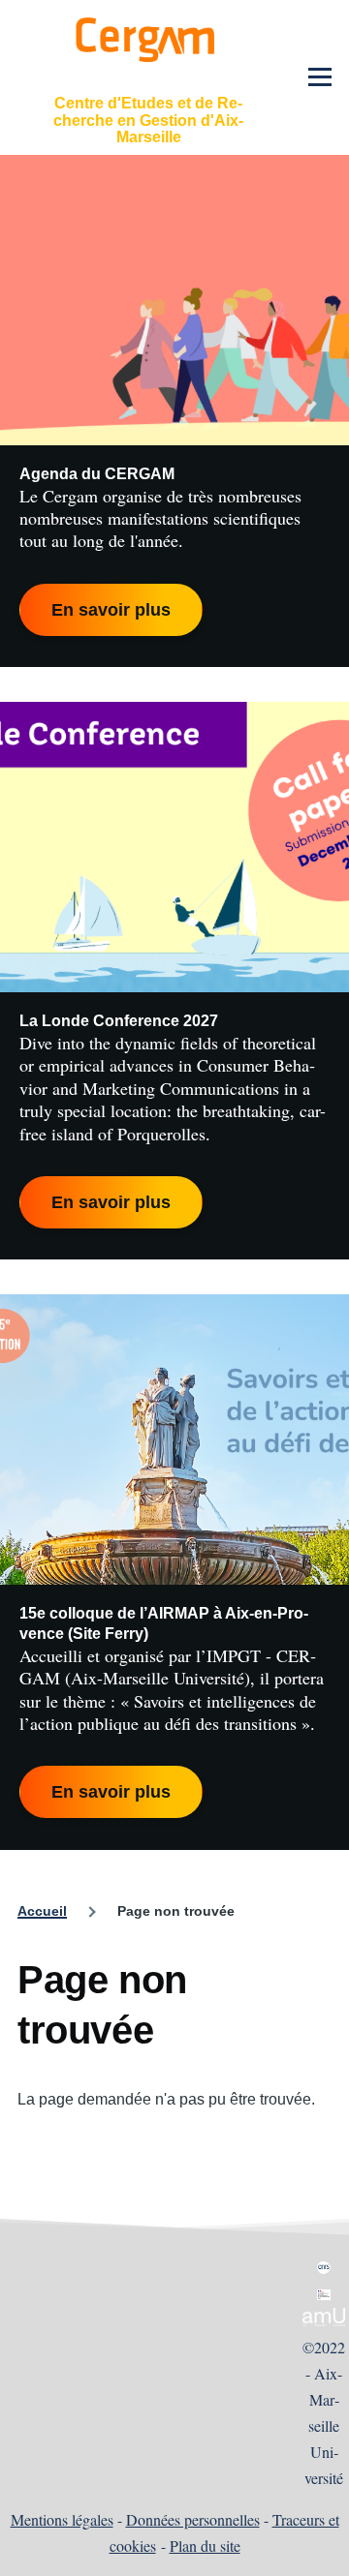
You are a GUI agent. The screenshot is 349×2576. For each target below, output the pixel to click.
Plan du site (205, 2546)
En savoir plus (111, 610)
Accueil (42, 1911)
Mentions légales (62, 2519)
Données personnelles (193, 2519)
